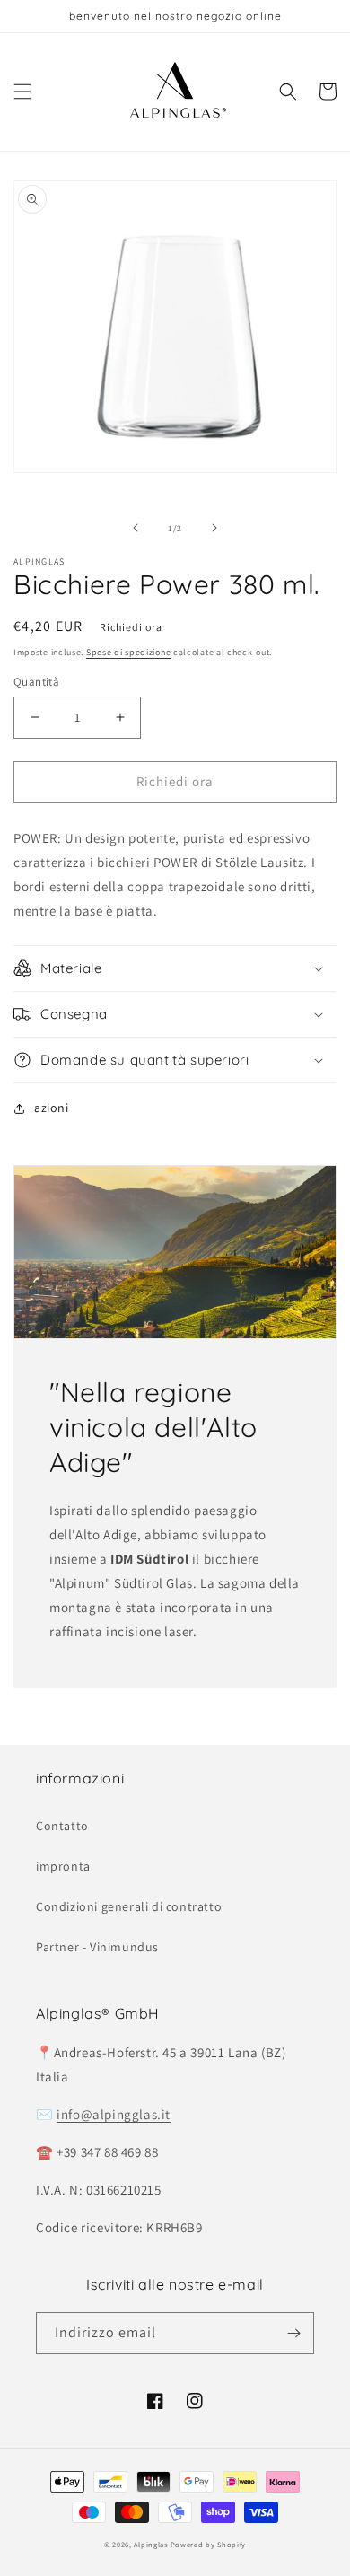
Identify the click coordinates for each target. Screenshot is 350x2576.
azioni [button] (52, 1108)
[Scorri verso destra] (214, 528)
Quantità (36, 682)
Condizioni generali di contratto (129, 1906)
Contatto (62, 1826)
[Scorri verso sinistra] (136, 528)
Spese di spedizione (128, 652)
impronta (63, 1866)
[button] (22, 92)
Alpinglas (150, 2544)
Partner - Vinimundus (97, 1947)
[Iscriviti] (293, 2333)
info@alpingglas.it (114, 2114)
